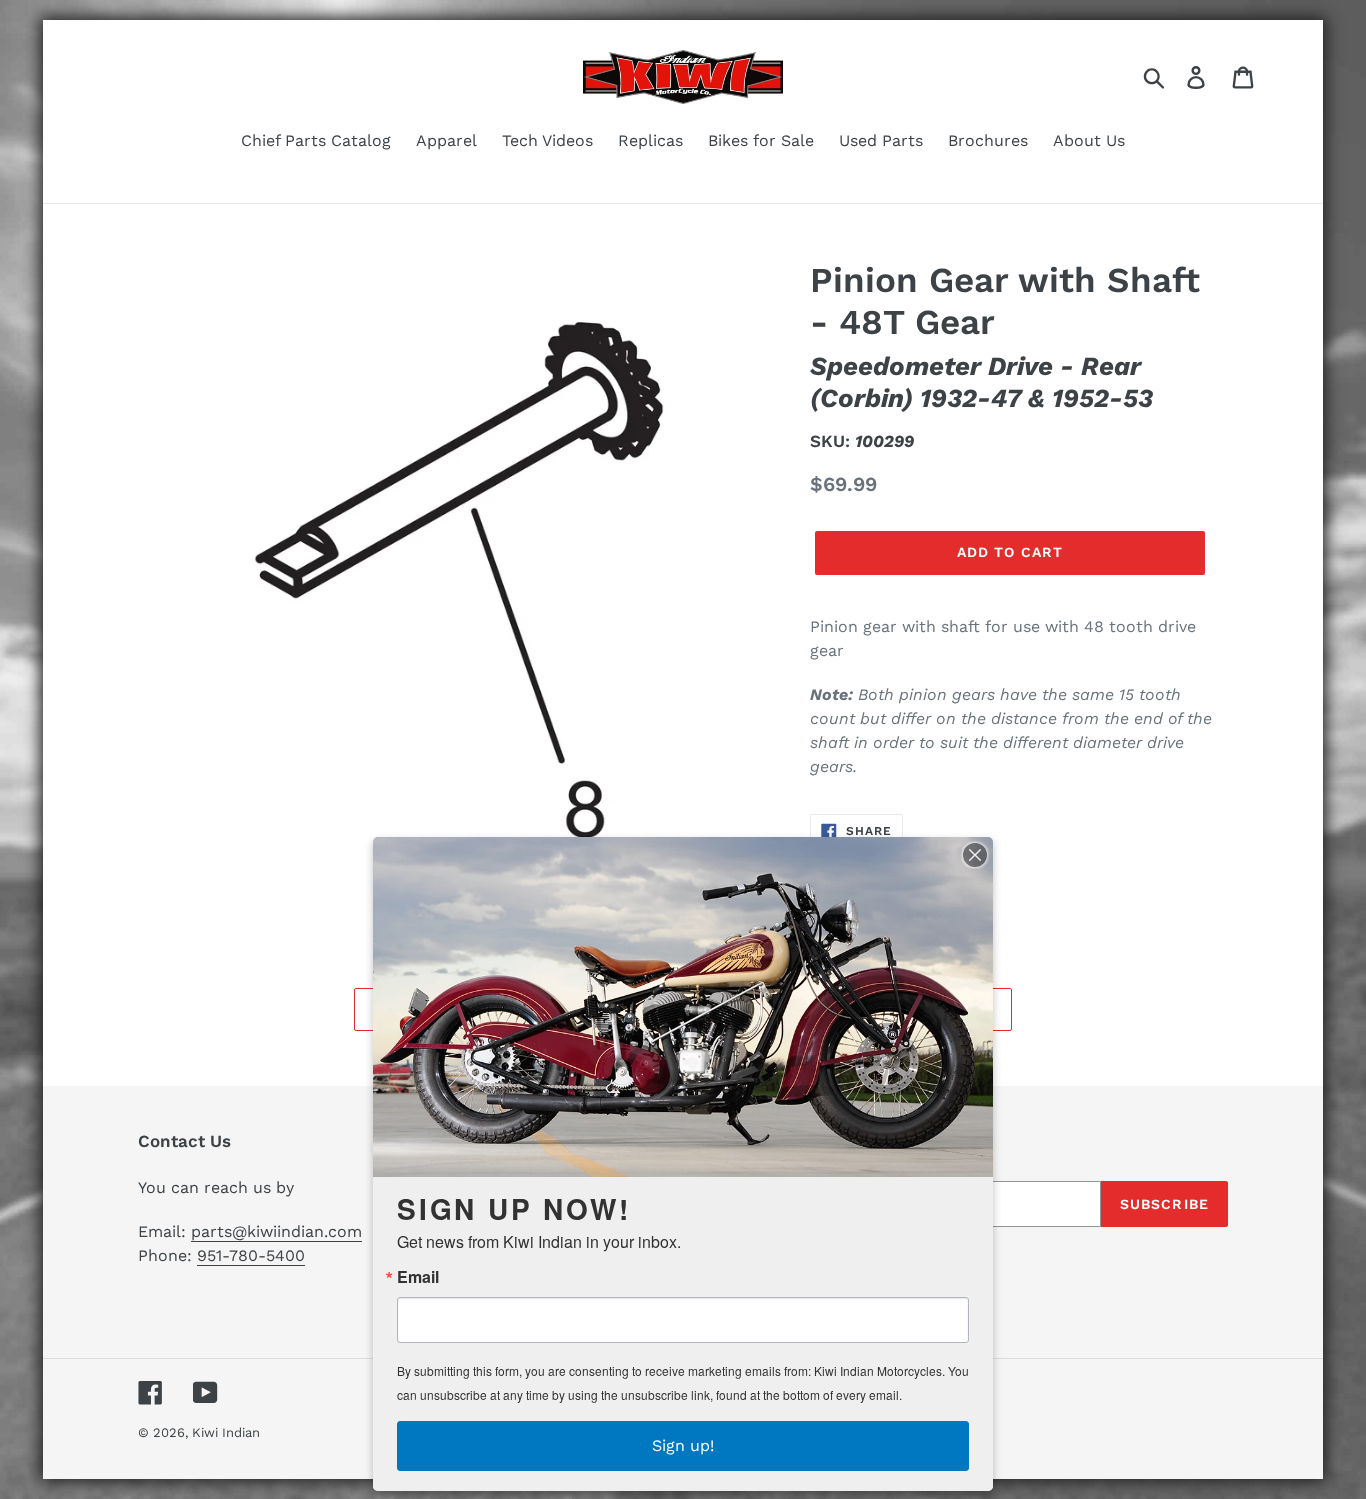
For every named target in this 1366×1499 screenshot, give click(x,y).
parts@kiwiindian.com (276, 1231)
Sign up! (683, 1445)
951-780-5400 (251, 1255)
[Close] (975, 855)
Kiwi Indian (226, 1432)
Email (418, 1277)
